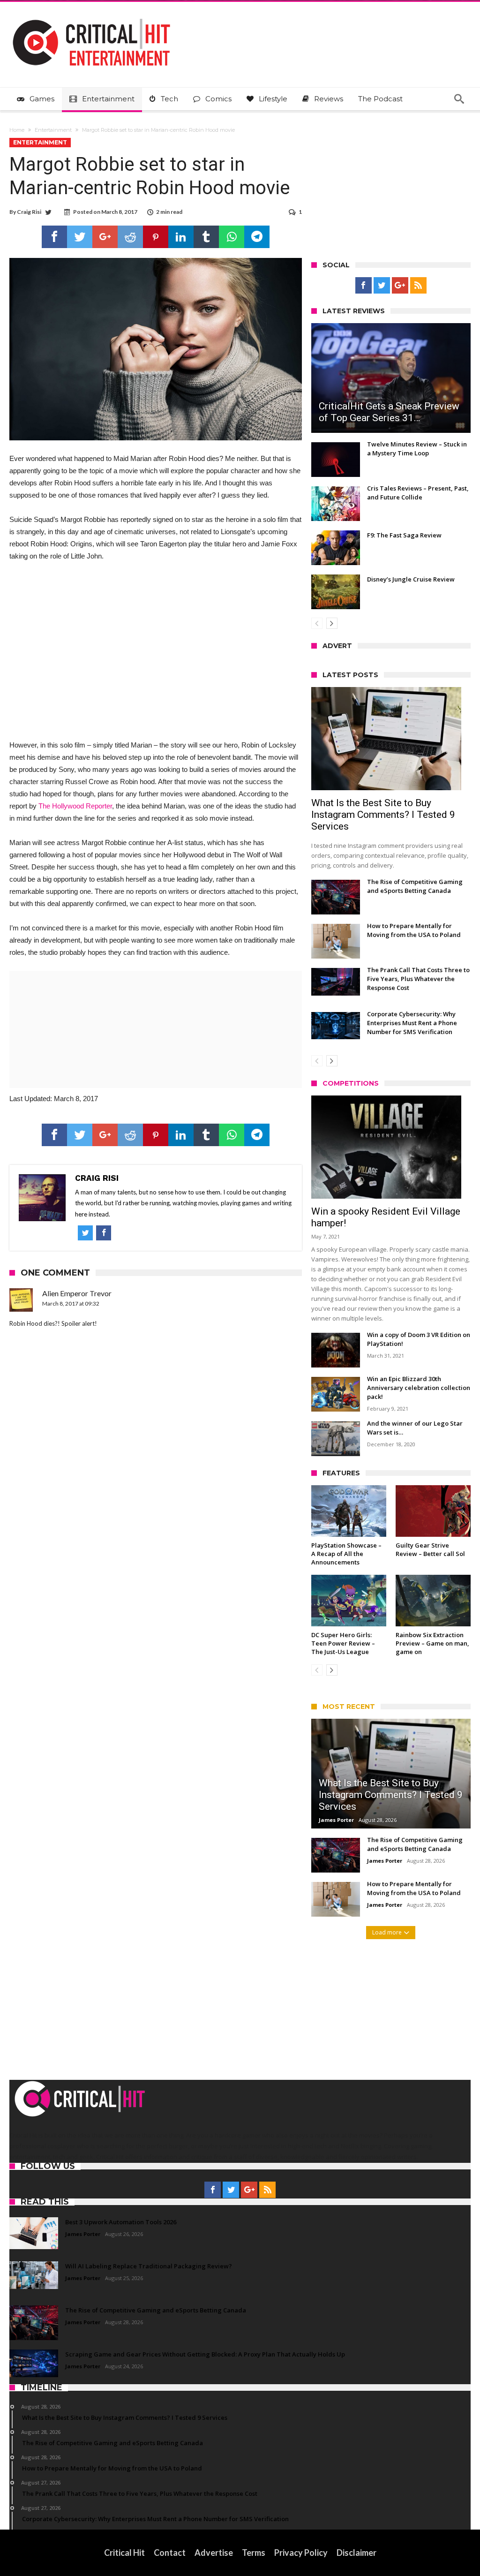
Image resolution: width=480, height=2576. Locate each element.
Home (17, 130)
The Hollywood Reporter (75, 806)
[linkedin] (181, 237)
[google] (105, 237)
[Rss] (418, 286)
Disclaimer (356, 2553)
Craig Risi (29, 212)
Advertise (214, 2553)
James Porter (336, 1820)
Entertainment (53, 130)
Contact (170, 2553)
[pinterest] (156, 237)
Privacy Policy (301, 2553)
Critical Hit (124, 2553)
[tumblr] (206, 237)
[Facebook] (364, 286)
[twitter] (80, 237)
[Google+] (400, 286)
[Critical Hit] (91, 16)
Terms (254, 2553)
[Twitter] (382, 286)
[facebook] (54, 237)
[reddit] (130, 237)
